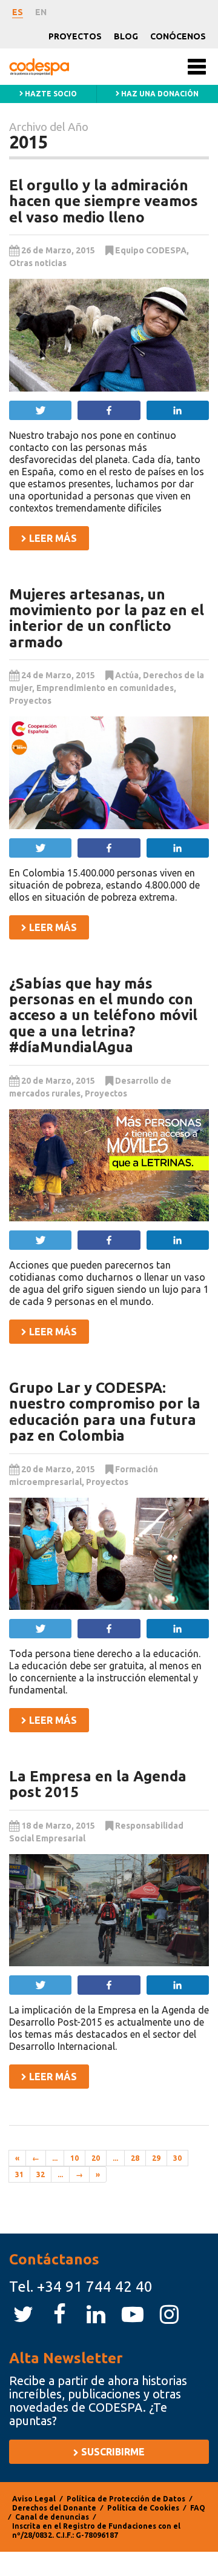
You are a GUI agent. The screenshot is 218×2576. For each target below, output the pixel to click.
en (41, 12)
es (18, 12)
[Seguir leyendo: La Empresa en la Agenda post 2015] (109, 1910)
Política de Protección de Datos (126, 2499)
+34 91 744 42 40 (95, 2287)
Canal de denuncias (52, 2517)
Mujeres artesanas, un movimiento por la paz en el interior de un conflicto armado (107, 618)
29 (156, 2158)
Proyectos (75, 36)
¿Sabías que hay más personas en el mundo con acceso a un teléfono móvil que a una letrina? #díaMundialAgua (103, 1016)
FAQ (198, 2508)
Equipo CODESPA (151, 250)
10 (74, 2158)
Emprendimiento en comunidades (105, 688)
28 (135, 2158)
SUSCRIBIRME (112, 2452)
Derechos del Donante (54, 2508)
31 (19, 2174)
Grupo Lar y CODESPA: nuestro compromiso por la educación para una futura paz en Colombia (105, 1412)
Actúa (127, 675)
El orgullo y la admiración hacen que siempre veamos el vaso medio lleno (104, 201)
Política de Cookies (143, 2508)
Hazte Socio (50, 94)
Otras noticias (38, 263)
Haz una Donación (159, 94)
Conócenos (178, 36)
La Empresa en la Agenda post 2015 (98, 1784)
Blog (126, 36)
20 (96, 2158)
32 (41, 2174)
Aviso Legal (34, 2499)
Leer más (52, 538)
